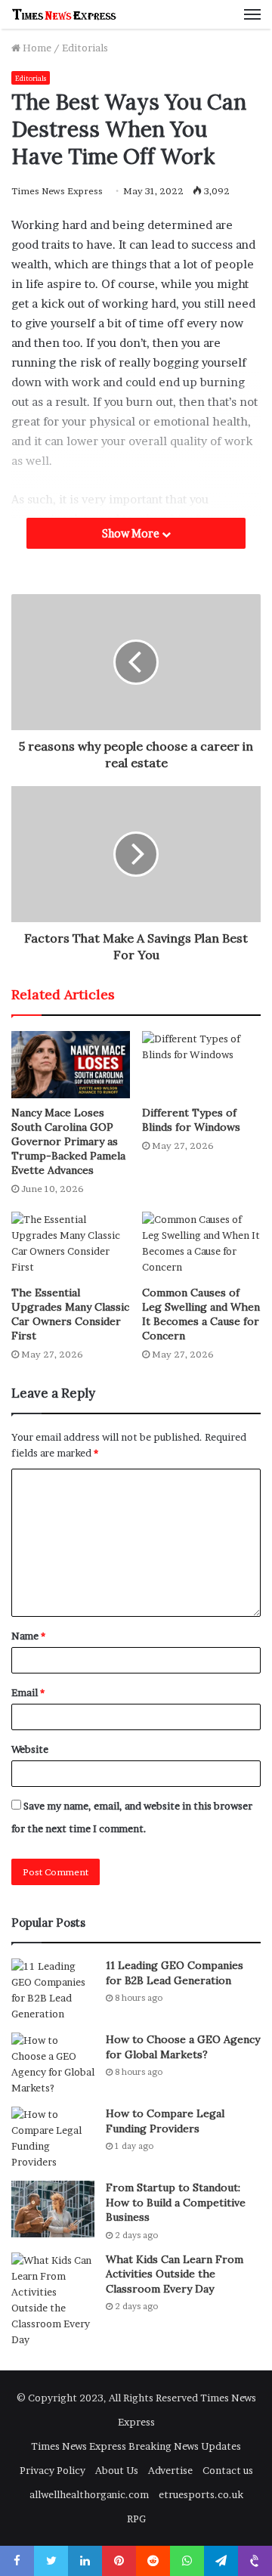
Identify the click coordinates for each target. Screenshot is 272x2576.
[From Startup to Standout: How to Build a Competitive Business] (53, 2209)
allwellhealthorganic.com (89, 2494)
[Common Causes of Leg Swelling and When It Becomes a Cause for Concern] (201, 1245)
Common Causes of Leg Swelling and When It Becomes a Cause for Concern (201, 1314)
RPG (136, 2519)
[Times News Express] (64, 14)
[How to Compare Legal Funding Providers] (53, 2138)
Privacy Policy (53, 2470)
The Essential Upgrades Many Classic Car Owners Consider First (70, 1314)
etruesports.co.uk (201, 2494)
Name (28, 1636)
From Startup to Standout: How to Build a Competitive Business (176, 2202)
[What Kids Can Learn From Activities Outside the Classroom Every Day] (53, 2300)
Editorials (85, 48)
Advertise (170, 2470)
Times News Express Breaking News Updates (136, 2446)
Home (36, 48)
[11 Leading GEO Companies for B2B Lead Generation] (53, 1990)
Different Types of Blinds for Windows (191, 1120)
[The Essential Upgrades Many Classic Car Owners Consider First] (71, 1245)
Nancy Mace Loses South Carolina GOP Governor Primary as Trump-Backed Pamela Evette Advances (68, 1141)
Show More (132, 533)
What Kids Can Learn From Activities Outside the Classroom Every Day (175, 2274)
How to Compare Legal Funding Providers (165, 2121)
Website (30, 1749)
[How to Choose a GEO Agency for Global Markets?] (53, 2064)
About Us (117, 2470)
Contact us (228, 2470)
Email (28, 1692)
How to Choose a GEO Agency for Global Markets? (183, 2047)
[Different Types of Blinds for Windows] (201, 1065)
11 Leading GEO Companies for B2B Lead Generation (175, 1973)
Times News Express (57, 191)
